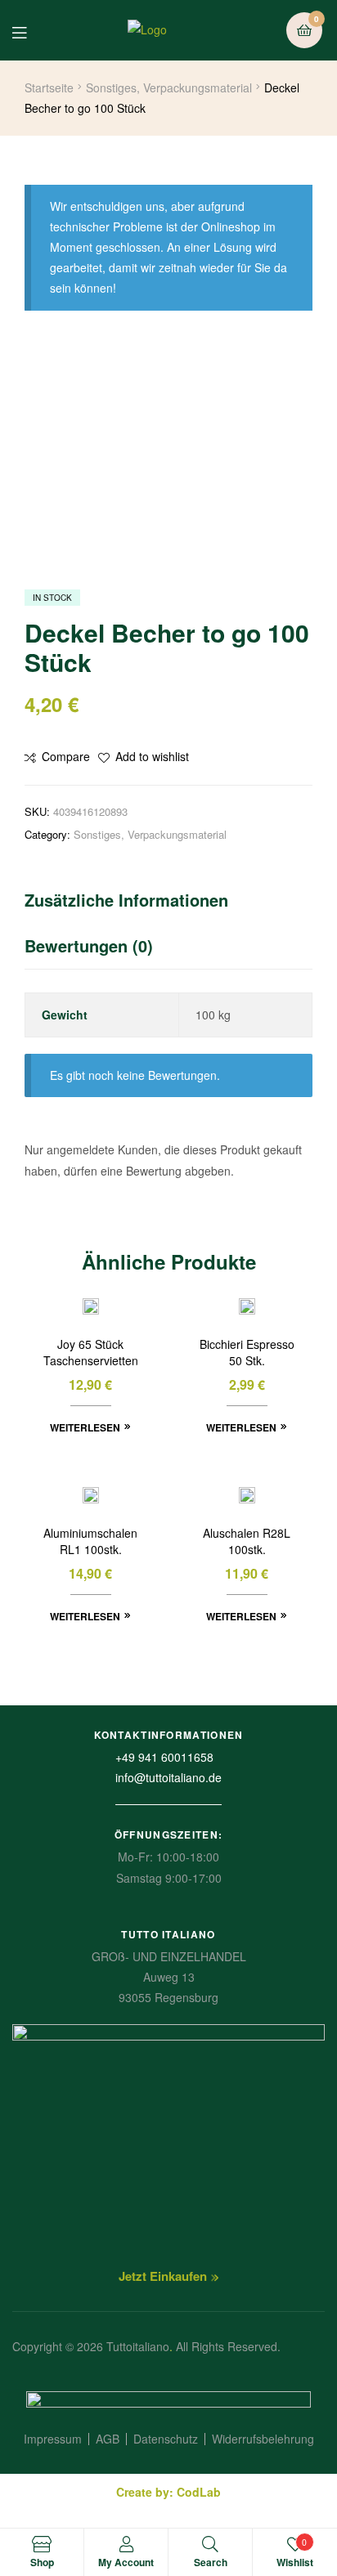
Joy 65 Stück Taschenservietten (91, 1353)
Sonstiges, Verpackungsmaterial (169, 87)
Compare (66, 756)
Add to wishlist (152, 756)
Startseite (49, 87)
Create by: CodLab (168, 2492)
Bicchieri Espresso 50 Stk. (247, 1353)
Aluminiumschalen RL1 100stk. (90, 1541)
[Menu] (31, 31)
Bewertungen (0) (89, 945)
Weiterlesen (85, 1427)
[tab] (168, 904)
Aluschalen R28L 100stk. (247, 1541)
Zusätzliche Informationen (126, 900)
